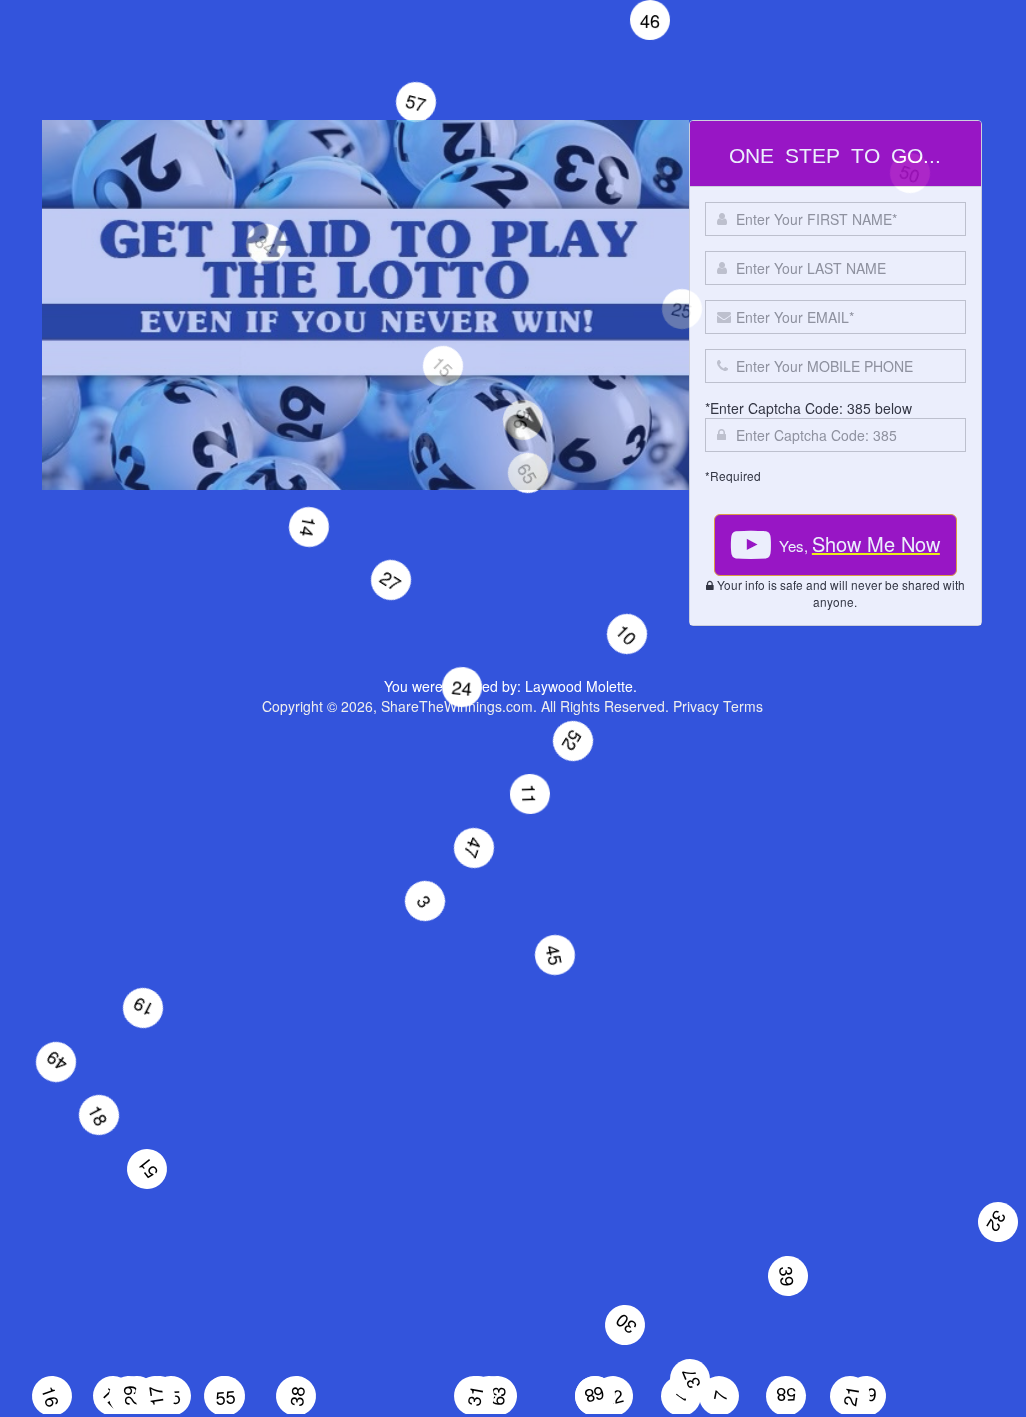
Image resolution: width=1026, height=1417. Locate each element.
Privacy (696, 706)
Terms (743, 706)
